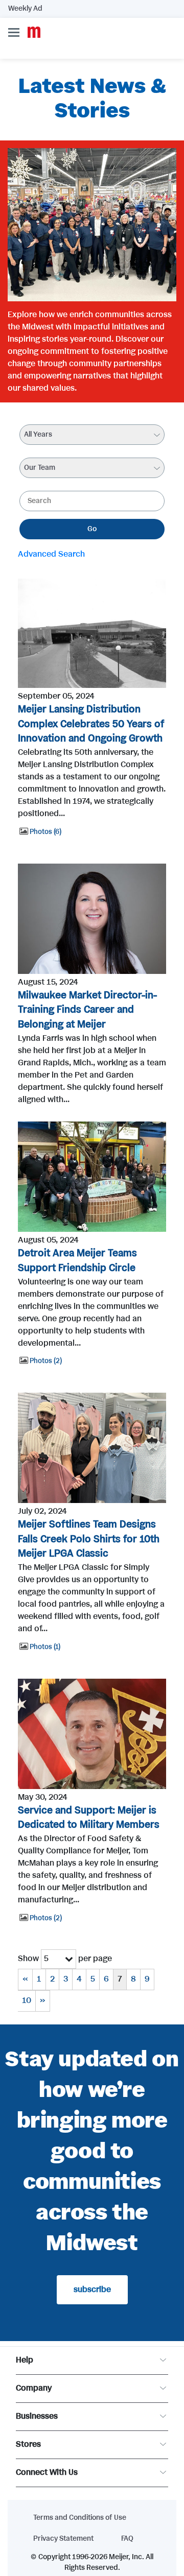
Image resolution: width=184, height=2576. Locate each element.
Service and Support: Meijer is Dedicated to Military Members (89, 1818)
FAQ (127, 2539)
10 (27, 2001)
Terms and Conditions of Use (80, 2518)
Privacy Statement (63, 2539)
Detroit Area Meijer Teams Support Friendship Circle (77, 1261)
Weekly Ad (25, 9)
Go (92, 529)
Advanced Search (51, 554)
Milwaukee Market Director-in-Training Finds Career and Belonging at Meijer (87, 1010)
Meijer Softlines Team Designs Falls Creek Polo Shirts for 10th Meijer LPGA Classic (89, 1540)
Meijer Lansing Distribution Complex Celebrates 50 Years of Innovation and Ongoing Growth (91, 724)
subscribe (92, 2290)
